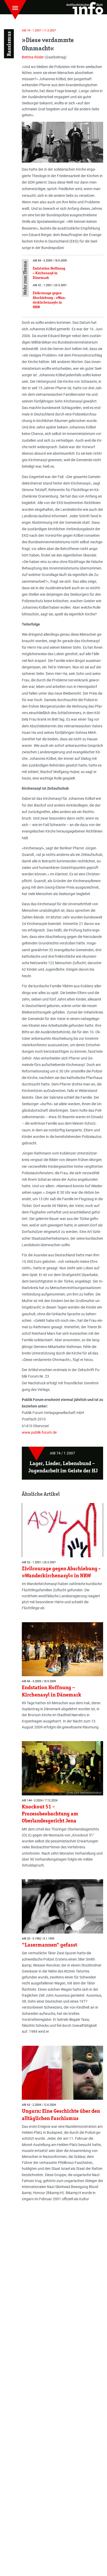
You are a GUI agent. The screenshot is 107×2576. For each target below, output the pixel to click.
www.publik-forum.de (39, 1432)
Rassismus (9, 44)
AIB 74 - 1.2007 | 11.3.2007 (39, 31)
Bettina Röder (33, 57)
